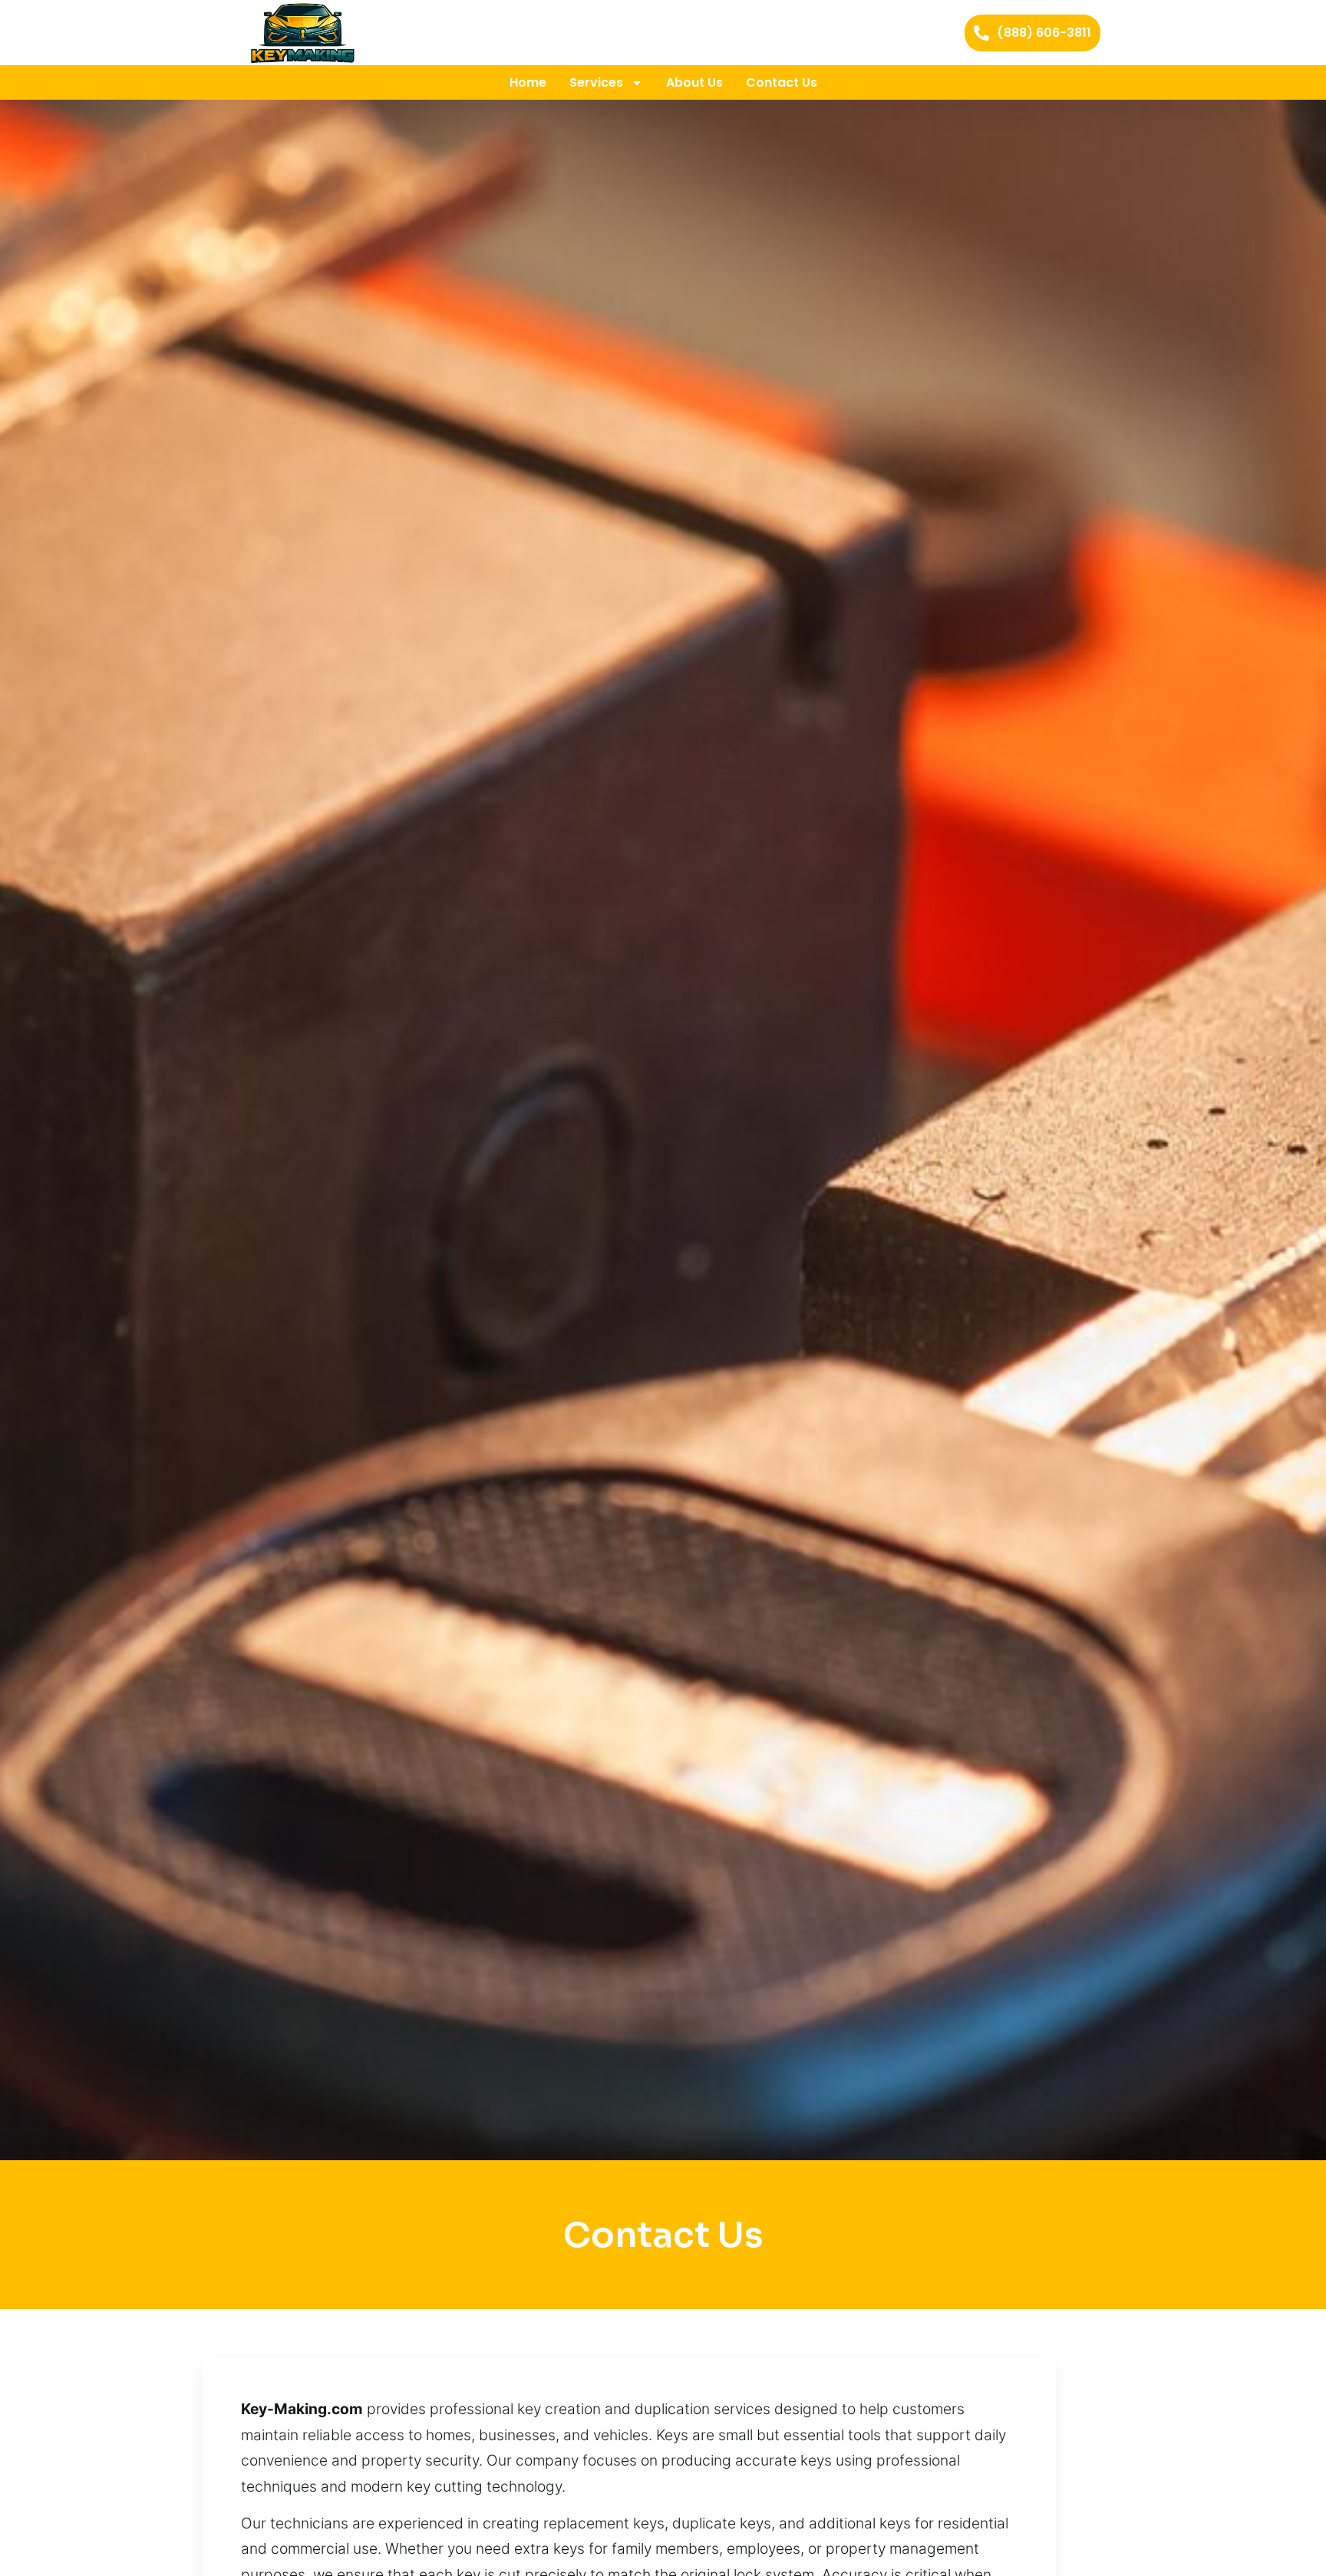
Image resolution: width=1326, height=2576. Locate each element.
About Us (694, 82)
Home (528, 82)
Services (596, 82)
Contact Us (782, 82)
